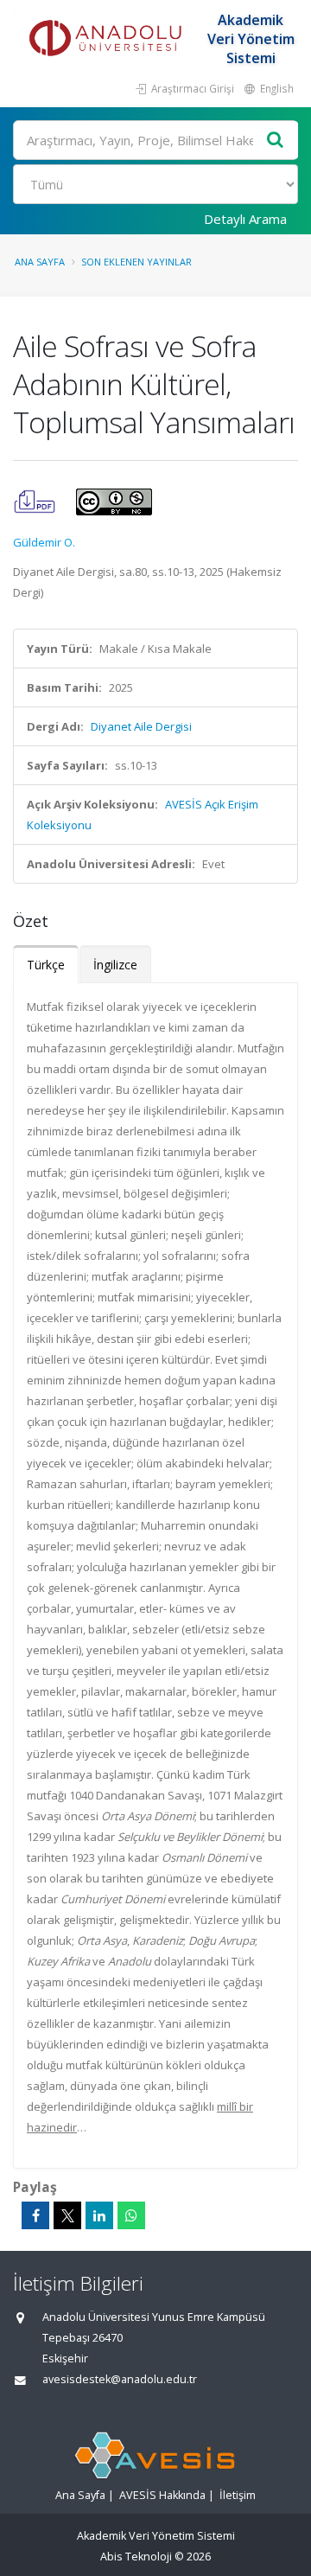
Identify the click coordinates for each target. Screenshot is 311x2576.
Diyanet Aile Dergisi (141, 726)
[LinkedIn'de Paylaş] (99, 2215)
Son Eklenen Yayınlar (136, 262)
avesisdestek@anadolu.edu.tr (120, 2379)
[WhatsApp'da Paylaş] (131, 2215)
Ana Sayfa (40, 262)
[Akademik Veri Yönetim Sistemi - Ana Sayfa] (108, 39)
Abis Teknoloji (136, 2557)
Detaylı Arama (245, 219)
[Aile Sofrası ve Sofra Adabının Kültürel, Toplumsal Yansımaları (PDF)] (36, 501)
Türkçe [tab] (46, 965)
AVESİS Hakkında (162, 2495)
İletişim (238, 2495)
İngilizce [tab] (115, 965)
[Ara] (276, 141)
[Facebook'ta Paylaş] (35, 2215)
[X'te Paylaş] (67, 2215)
